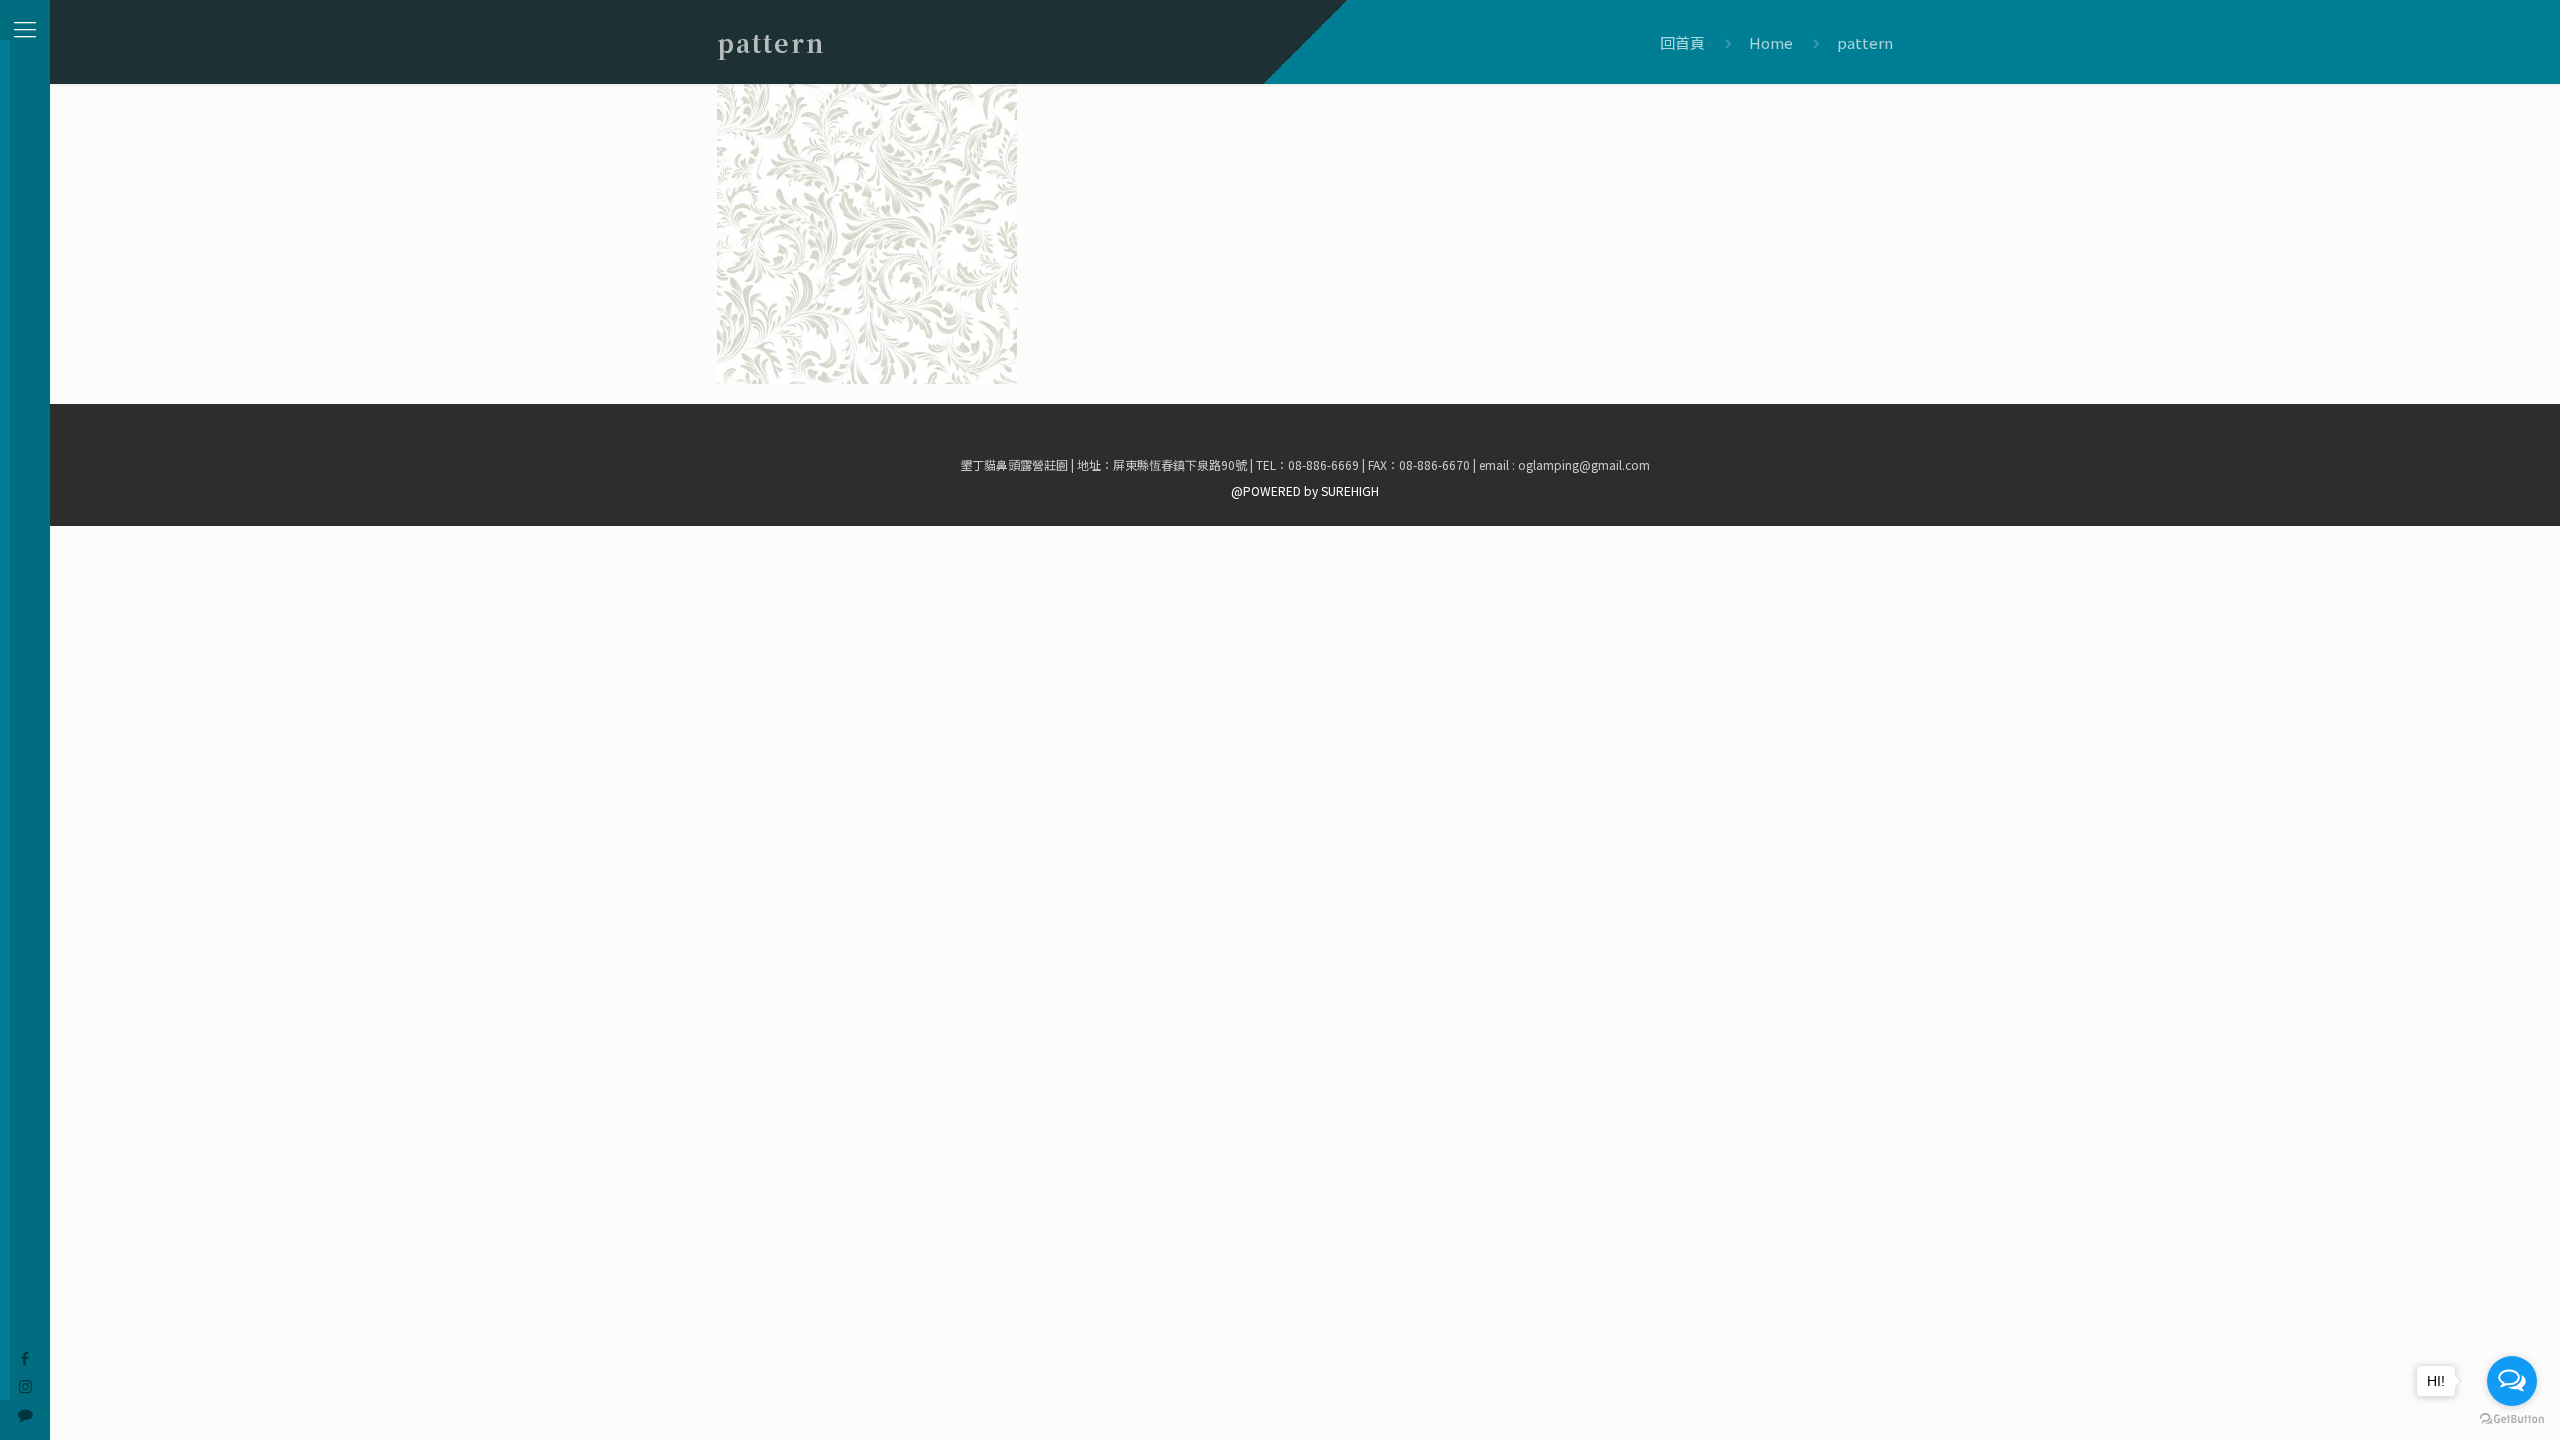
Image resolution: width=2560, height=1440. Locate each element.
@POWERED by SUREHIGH (1305, 490)
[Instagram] (25, 1385)
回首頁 (1682, 42)
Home (1771, 42)
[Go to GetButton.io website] (2512, 1419)
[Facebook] (25, 1357)
